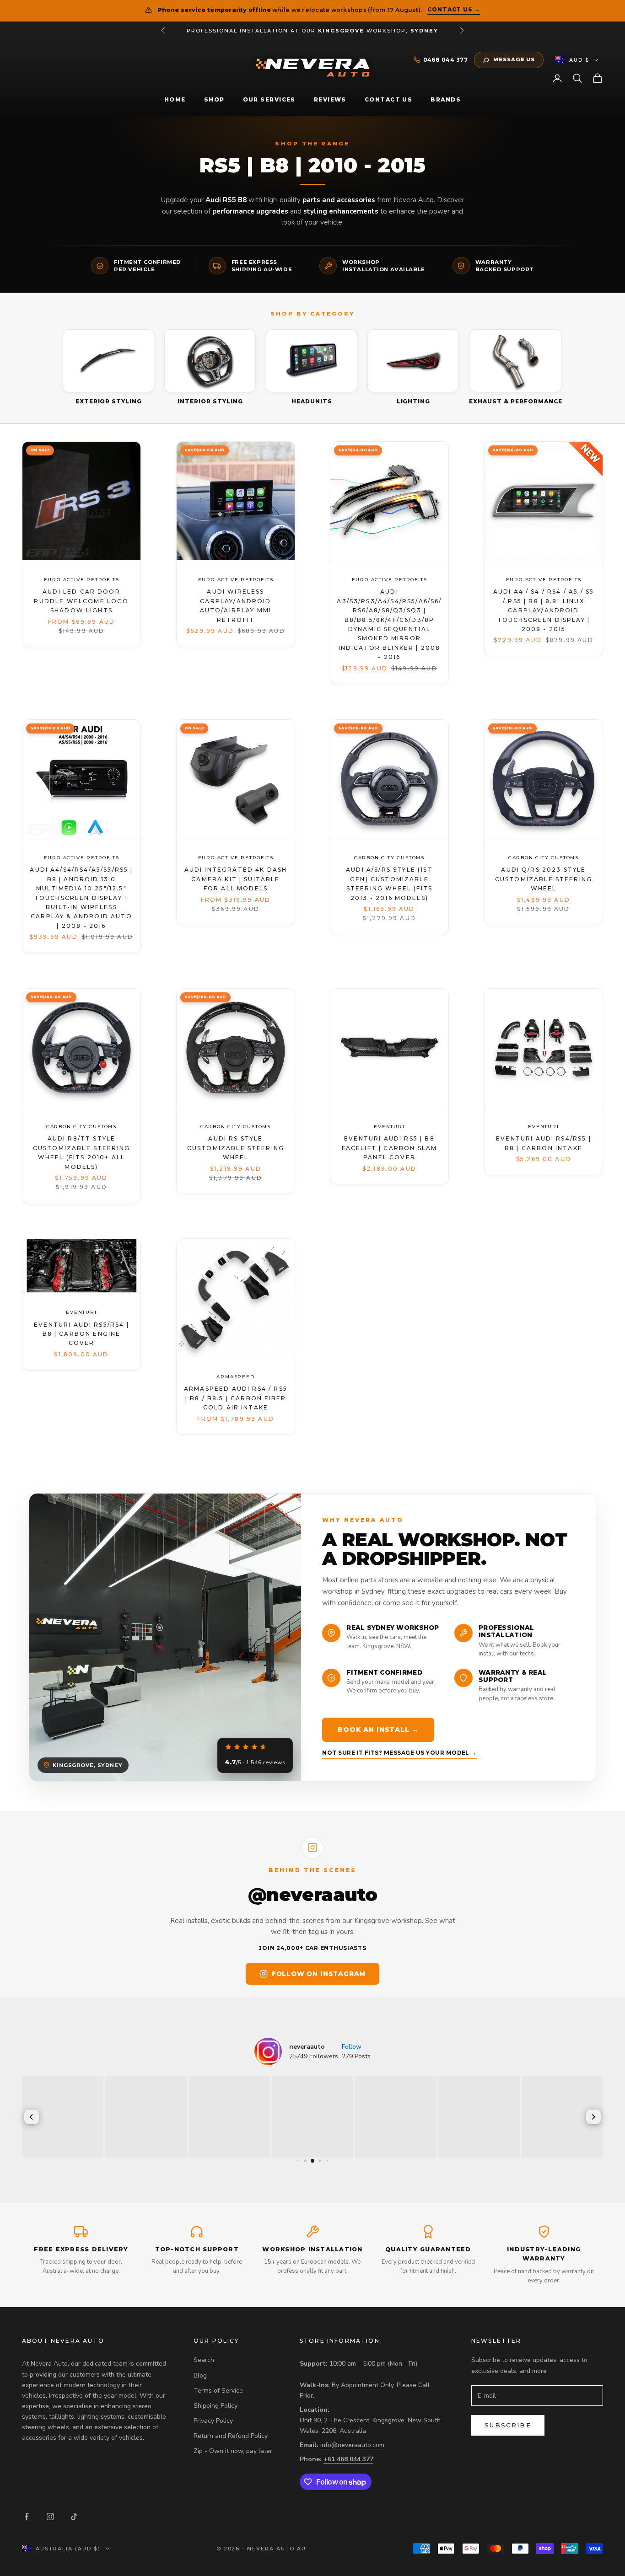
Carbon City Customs (389, 858)
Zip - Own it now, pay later (233, 2451)
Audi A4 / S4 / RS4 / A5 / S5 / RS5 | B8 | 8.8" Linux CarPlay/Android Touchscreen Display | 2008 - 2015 (544, 610)
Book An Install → (378, 1730)
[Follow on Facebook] (27, 2517)
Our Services (269, 99)
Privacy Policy (213, 2421)
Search (204, 2360)
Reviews (330, 99)
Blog (200, 2375)
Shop (214, 99)
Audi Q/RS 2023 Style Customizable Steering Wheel (544, 879)
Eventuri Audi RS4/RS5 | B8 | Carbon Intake (544, 1143)
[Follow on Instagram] (50, 2517)
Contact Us (388, 99)
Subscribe (508, 2425)
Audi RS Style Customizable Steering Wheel (235, 1148)
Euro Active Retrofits (82, 580)
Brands (446, 99)
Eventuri (390, 1127)
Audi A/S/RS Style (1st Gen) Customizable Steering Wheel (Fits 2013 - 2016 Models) (390, 884)
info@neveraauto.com (352, 2445)
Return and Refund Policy (231, 2436)
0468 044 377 (446, 60)
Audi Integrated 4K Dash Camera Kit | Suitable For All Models (235, 879)
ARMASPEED (235, 1377)
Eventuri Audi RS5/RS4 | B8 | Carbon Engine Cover (81, 1334)
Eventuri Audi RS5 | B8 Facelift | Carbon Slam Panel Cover (390, 1148)
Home (175, 99)
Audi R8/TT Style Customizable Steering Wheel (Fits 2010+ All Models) (81, 1152)
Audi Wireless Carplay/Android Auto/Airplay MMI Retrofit (235, 605)
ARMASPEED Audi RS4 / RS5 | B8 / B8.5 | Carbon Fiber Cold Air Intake (236, 1398)
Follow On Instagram (319, 1974)
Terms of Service (218, 2391)
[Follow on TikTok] (74, 2517)
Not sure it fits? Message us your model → (399, 1753)
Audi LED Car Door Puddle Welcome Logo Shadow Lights (81, 601)
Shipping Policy (216, 2406)
